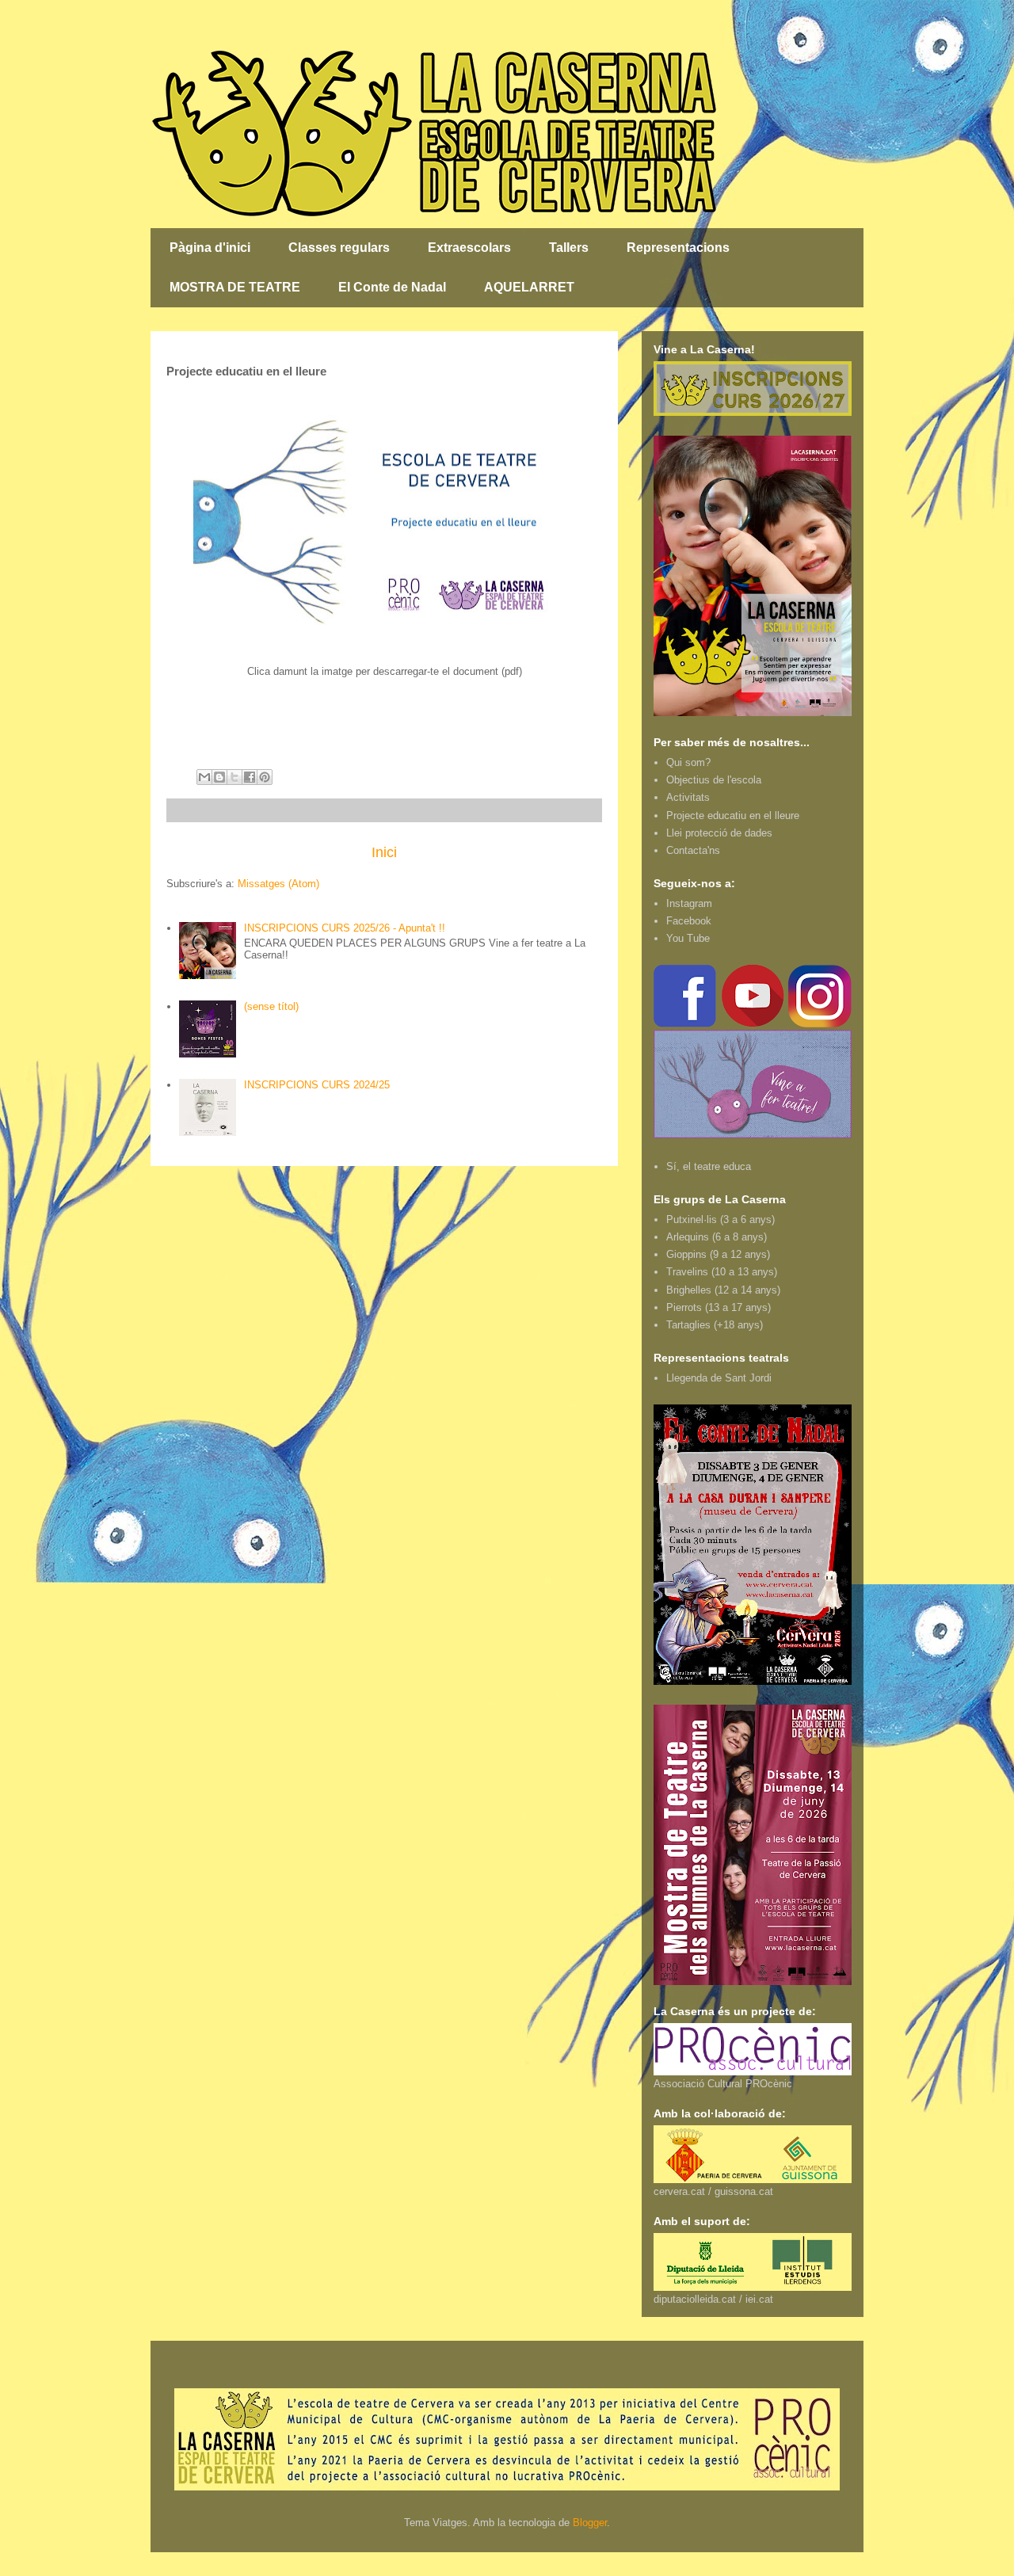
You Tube (688, 938)
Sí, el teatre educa (709, 1166)
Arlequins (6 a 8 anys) (717, 1237)
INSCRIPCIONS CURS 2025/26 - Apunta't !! (345, 928)
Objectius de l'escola (714, 780)
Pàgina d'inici (210, 248)
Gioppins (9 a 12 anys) (718, 1254)
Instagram (689, 903)
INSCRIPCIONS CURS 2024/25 (317, 1085)
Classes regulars (339, 248)
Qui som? (688, 762)
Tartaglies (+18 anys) (715, 1325)
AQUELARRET (529, 287)
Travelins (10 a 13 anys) (722, 1272)
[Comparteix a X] (234, 777)
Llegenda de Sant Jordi (719, 1378)
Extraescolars (469, 248)
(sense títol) (271, 1006)
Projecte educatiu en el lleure (733, 815)
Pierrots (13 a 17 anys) (719, 1307)
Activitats (688, 797)
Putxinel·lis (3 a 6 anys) (720, 1219)
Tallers (569, 248)
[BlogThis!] (219, 777)
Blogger (590, 2523)
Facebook (689, 921)
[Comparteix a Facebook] (250, 777)
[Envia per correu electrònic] (204, 777)
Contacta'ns (693, 850)
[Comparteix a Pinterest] (265, 777)
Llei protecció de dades (719, 833)
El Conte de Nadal (392, 287)
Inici (384, 852)
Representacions (678, 248)
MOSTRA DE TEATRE (235, 287)
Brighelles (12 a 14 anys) (723, 1290)
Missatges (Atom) (278, 884)
